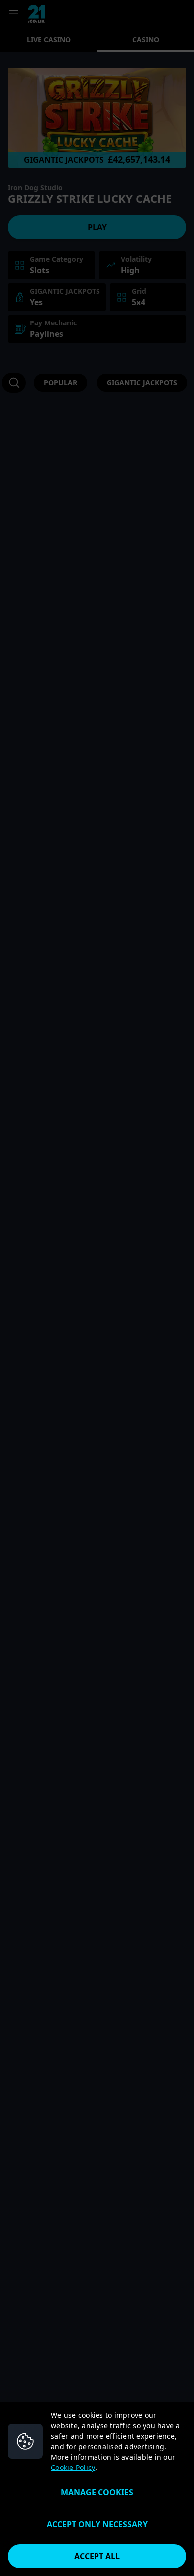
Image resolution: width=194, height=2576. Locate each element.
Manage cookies (97, 2492)
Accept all (97, 2556)
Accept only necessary (97, 2524)
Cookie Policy (73, 2467)
